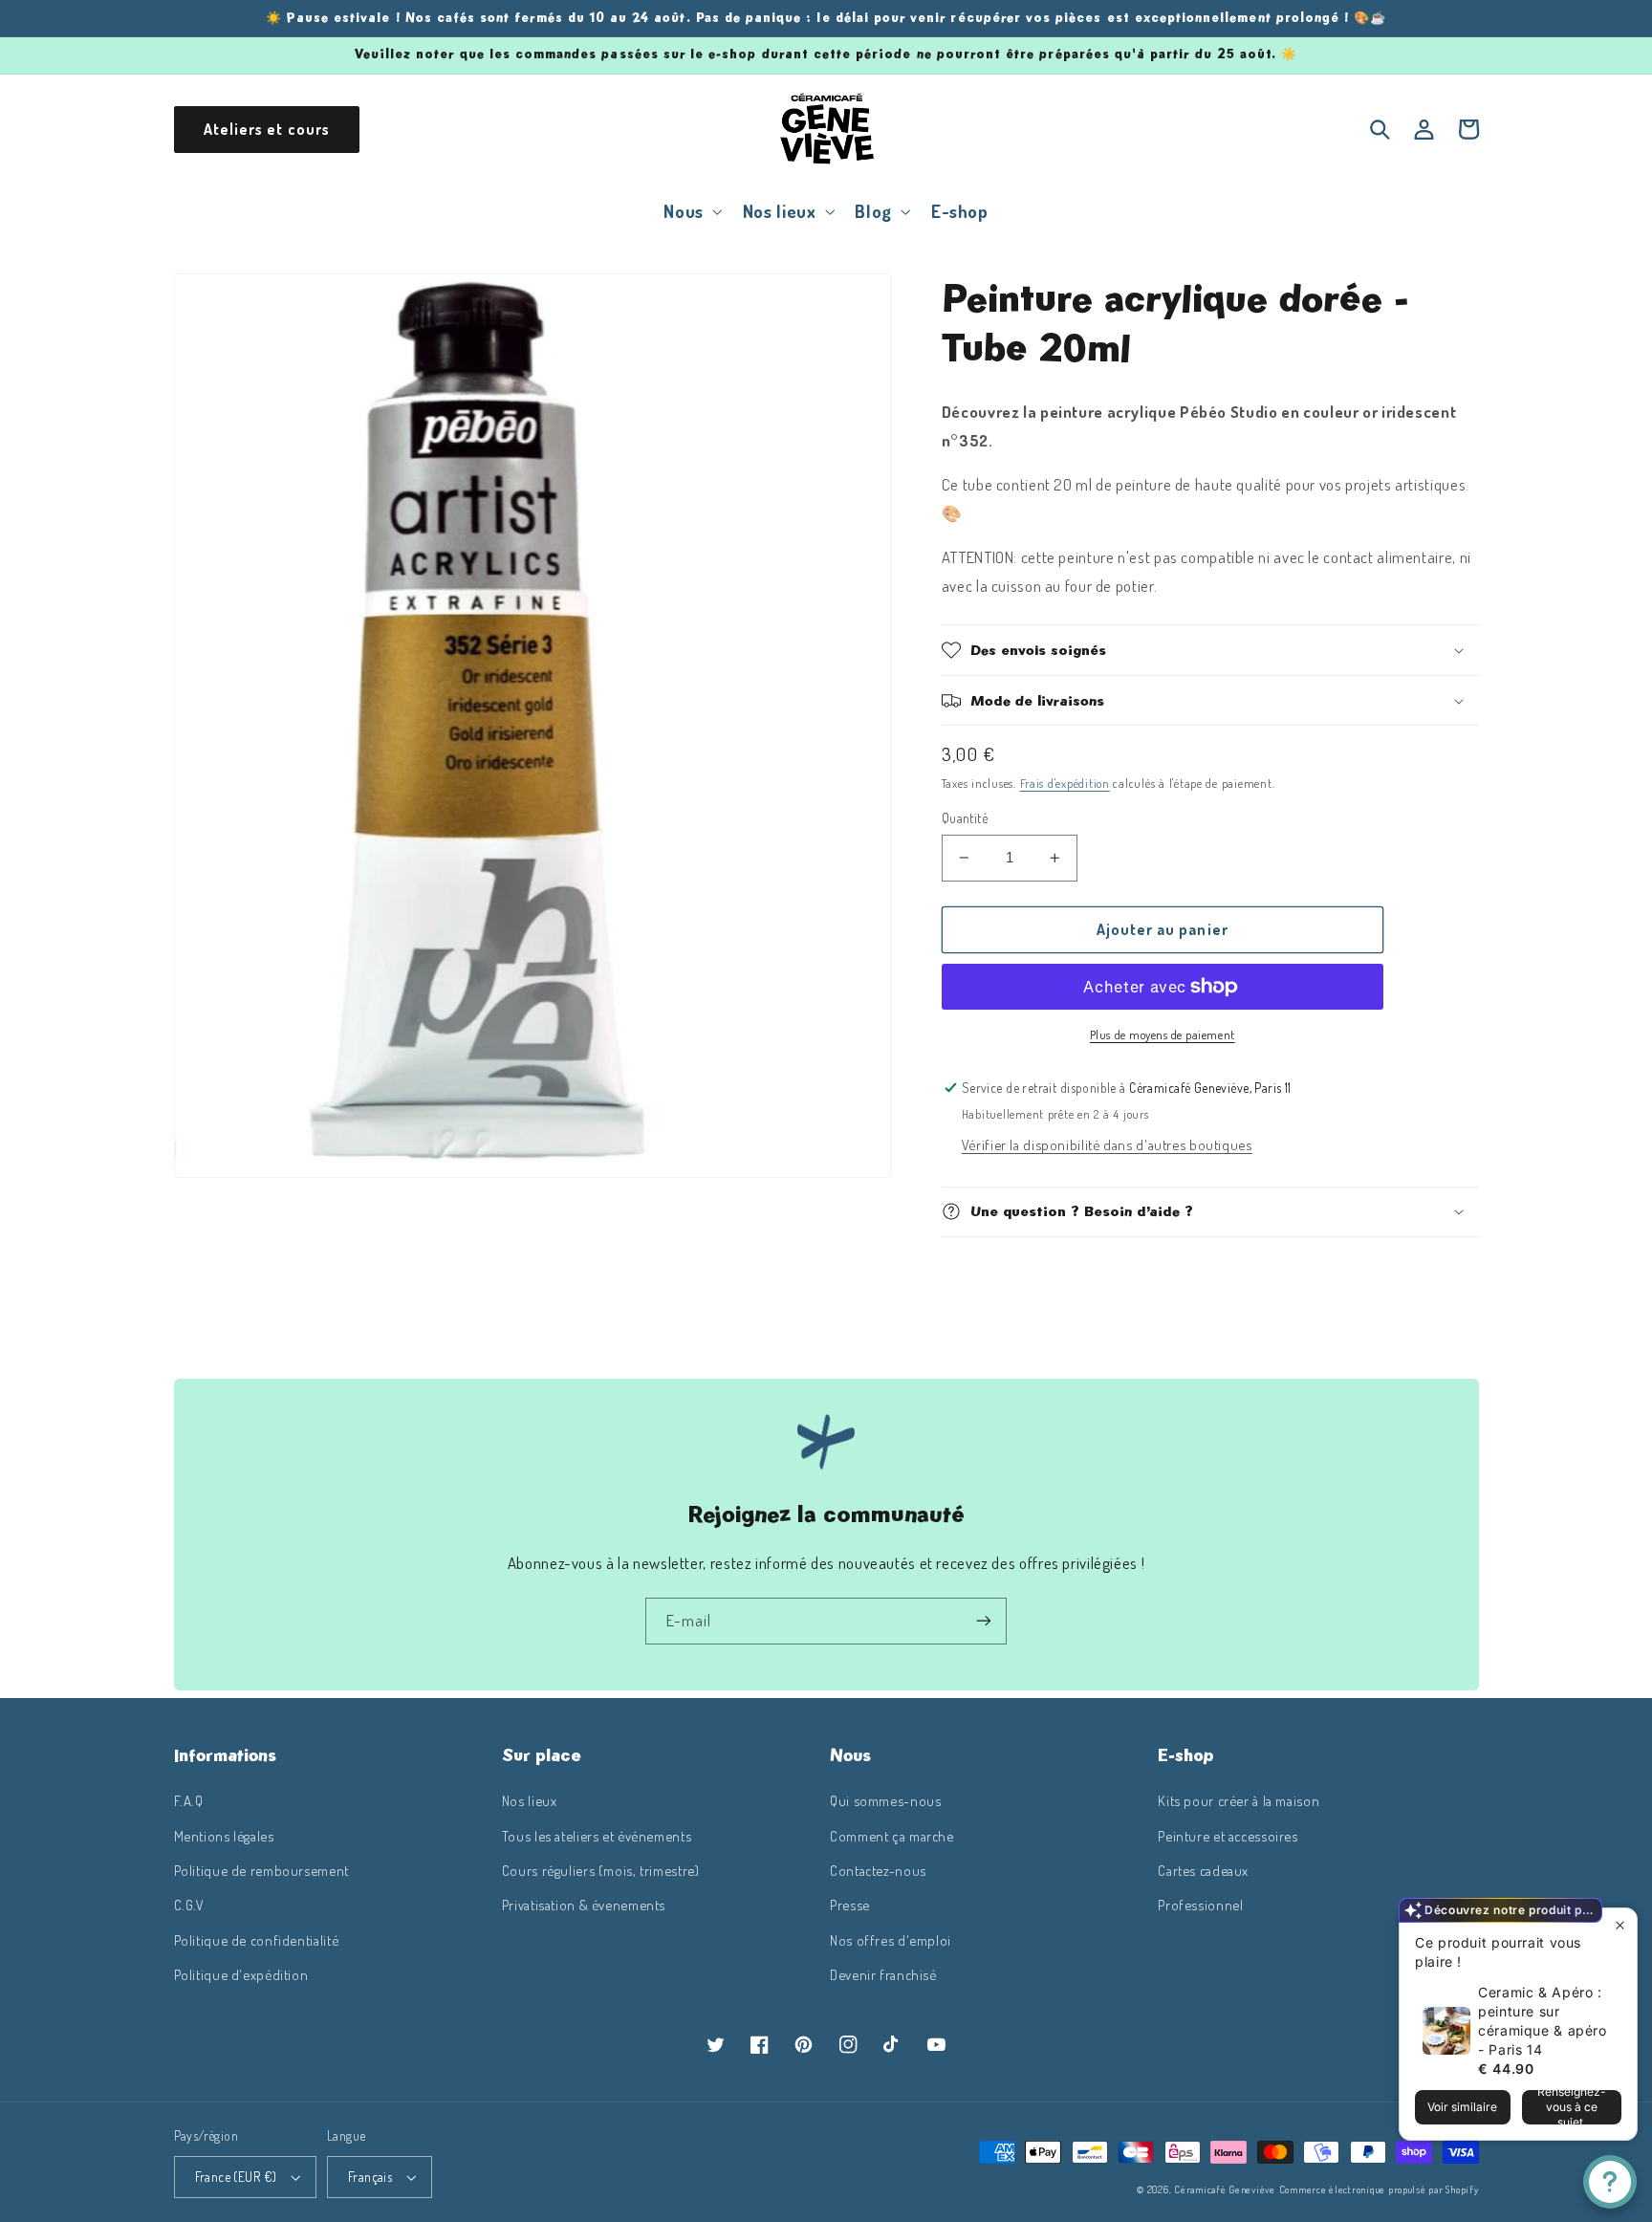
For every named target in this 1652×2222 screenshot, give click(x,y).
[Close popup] (1620, 1925)
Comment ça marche (892, 1836)
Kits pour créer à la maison (1239, 1800)
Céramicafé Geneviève (1225, 2189)
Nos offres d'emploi (891, 1940)
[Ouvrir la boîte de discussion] (1610, 2182)
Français (370, 2177)
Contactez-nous (878, 1870)
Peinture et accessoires (1228, 1836)
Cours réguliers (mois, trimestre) (601, 1870)
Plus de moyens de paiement (1163, 1035)
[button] (691, 211)
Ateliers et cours (267, 129)
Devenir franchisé (883, 1974)
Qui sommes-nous (885, 1800)
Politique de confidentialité (257, 1940)
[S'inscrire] (984, 1621)
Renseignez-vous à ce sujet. (1572, 2107)
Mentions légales (224, 1836)
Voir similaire (1462, 2107)
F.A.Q (189, 1800)
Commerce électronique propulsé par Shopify (1379, 2189)
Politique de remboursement (261, 1870)
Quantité (965, 818)
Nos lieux (530, 1800)
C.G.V (189, 1905)
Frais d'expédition (1065, 783)
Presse (850, 1905)
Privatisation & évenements (584, 1905)
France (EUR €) (236, 2177)
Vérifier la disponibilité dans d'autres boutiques (1107, 1144)
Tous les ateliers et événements (597, 1836)
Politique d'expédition (241, 1974)
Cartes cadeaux (1203, 1870)
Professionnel (1200, 1905)
